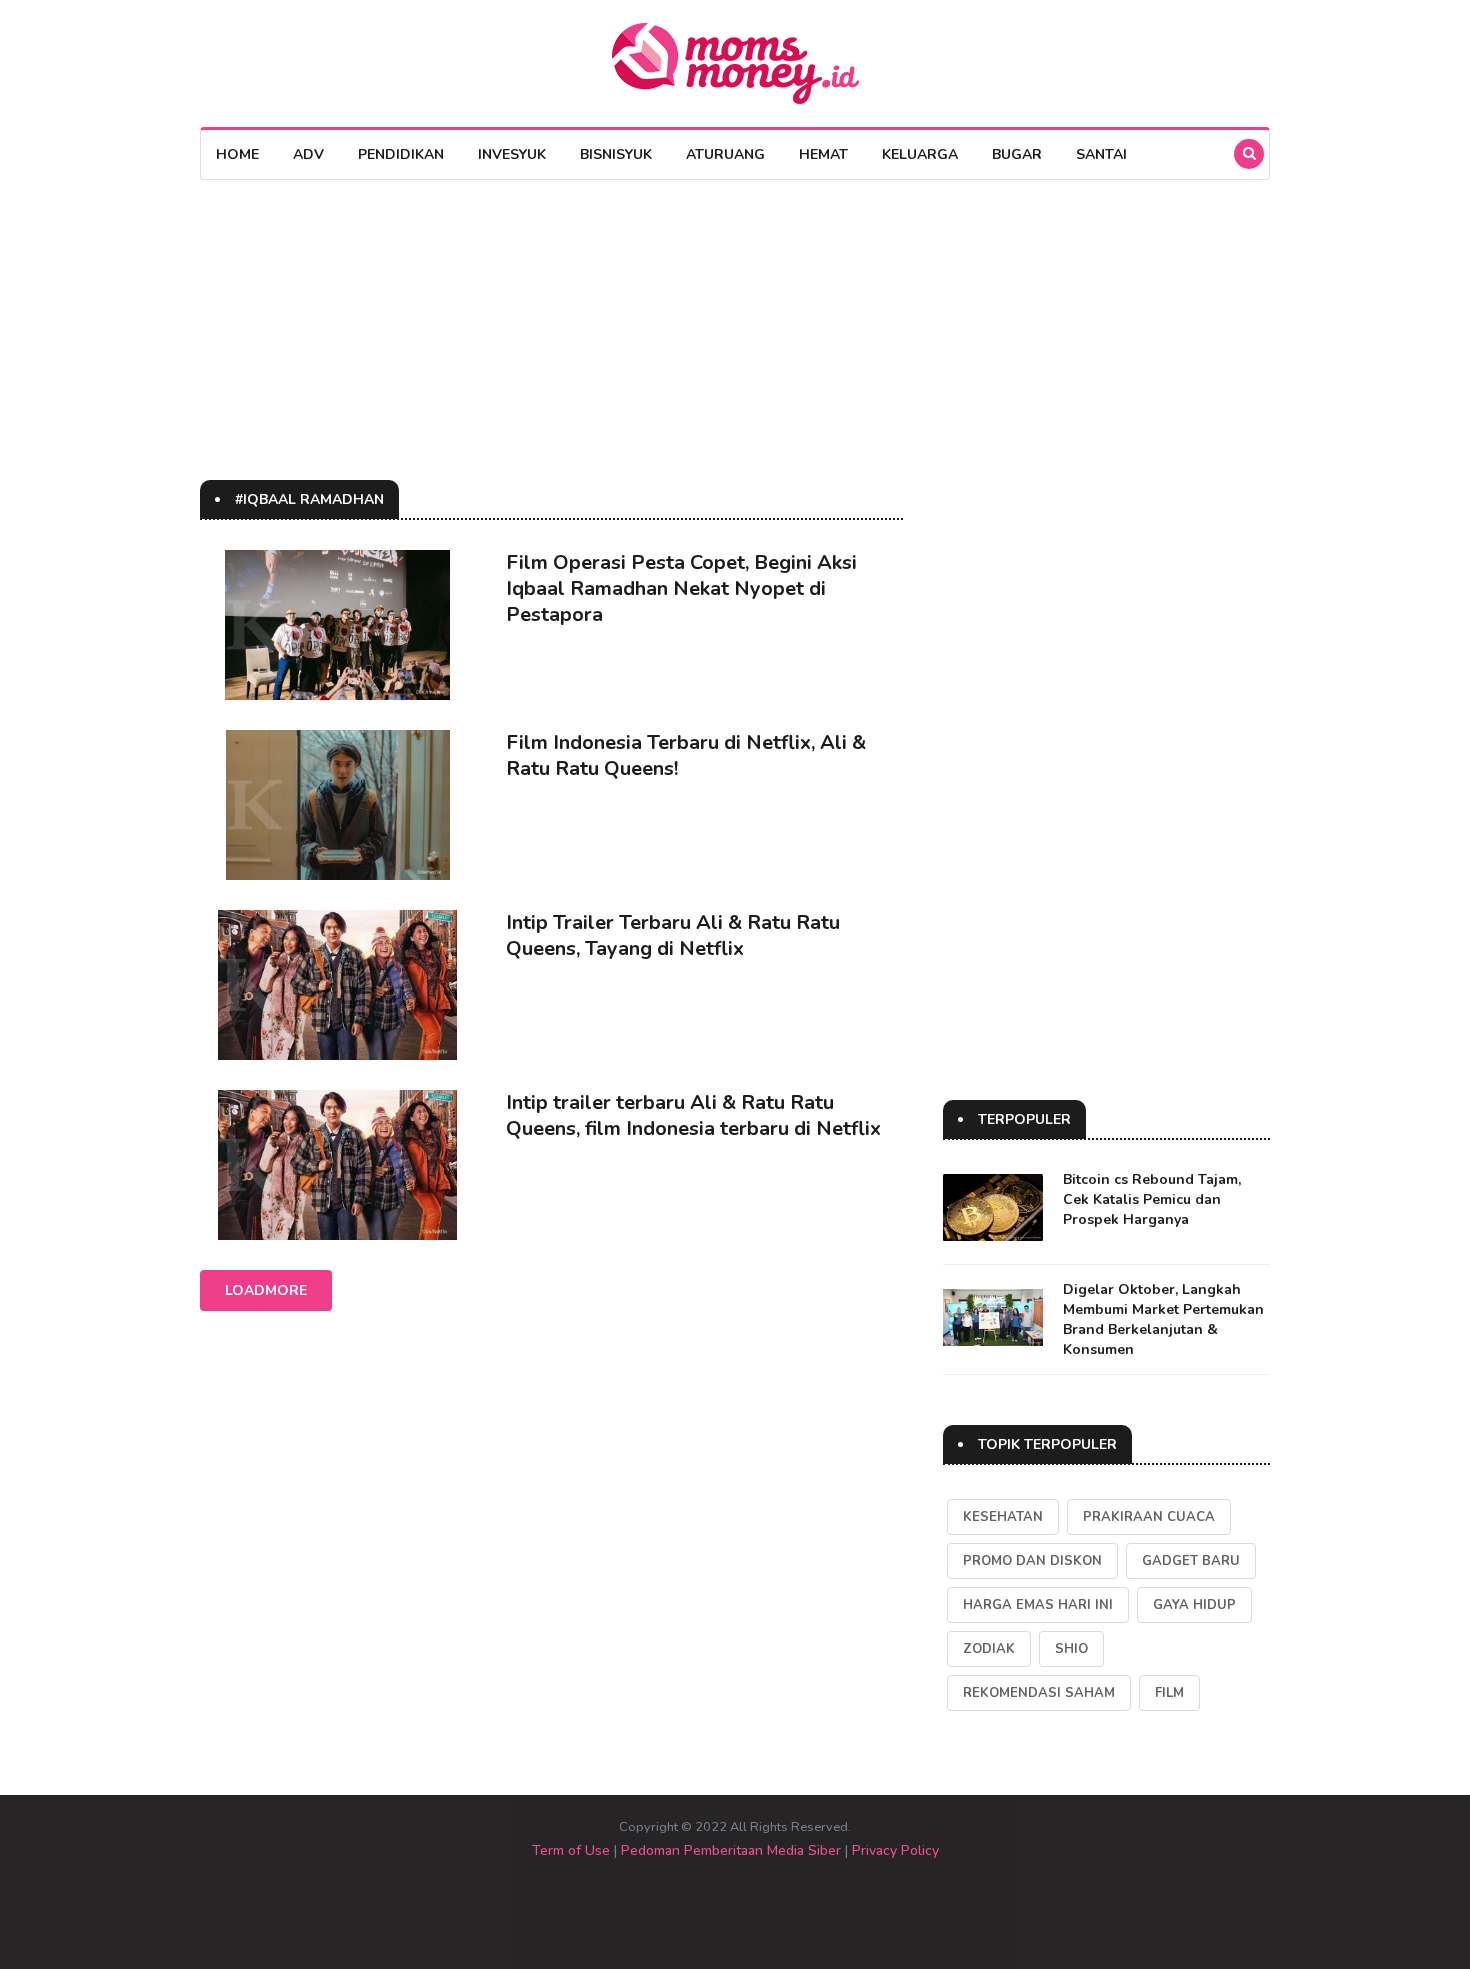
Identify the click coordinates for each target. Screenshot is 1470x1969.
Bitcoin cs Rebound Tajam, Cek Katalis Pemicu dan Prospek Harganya (1152, 1199)
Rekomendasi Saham (1039, 1693)
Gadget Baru (1191, 1561)
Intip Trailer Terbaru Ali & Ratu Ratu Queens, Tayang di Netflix (673, 935)
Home (237, 154)
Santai (1101, 154)
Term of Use (571, 1850)
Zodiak (989, 1649)
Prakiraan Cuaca (1149, 1517)
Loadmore (266, 1290)
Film (1169, 1693)
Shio (1071, 1649)
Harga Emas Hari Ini (1038, 1605)
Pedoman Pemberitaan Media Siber (731, 1850)
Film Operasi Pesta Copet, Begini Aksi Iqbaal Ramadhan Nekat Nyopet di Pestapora (681, 588)
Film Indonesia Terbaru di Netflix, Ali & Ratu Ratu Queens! (686, 755)
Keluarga (920, 154)
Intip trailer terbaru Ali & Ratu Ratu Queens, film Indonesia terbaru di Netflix (693, 1115)
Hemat (823, 154)
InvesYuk (512, 154)
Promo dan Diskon (1032, 1561)
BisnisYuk (616, 154)
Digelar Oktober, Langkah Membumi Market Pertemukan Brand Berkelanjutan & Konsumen (1163, 1319)
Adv (308, 154)
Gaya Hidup (1194, 1605)
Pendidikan (401, 154)
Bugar (1017, 154)
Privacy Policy (895, 1850)
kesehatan (1003, 1517)
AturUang (725, 154)
